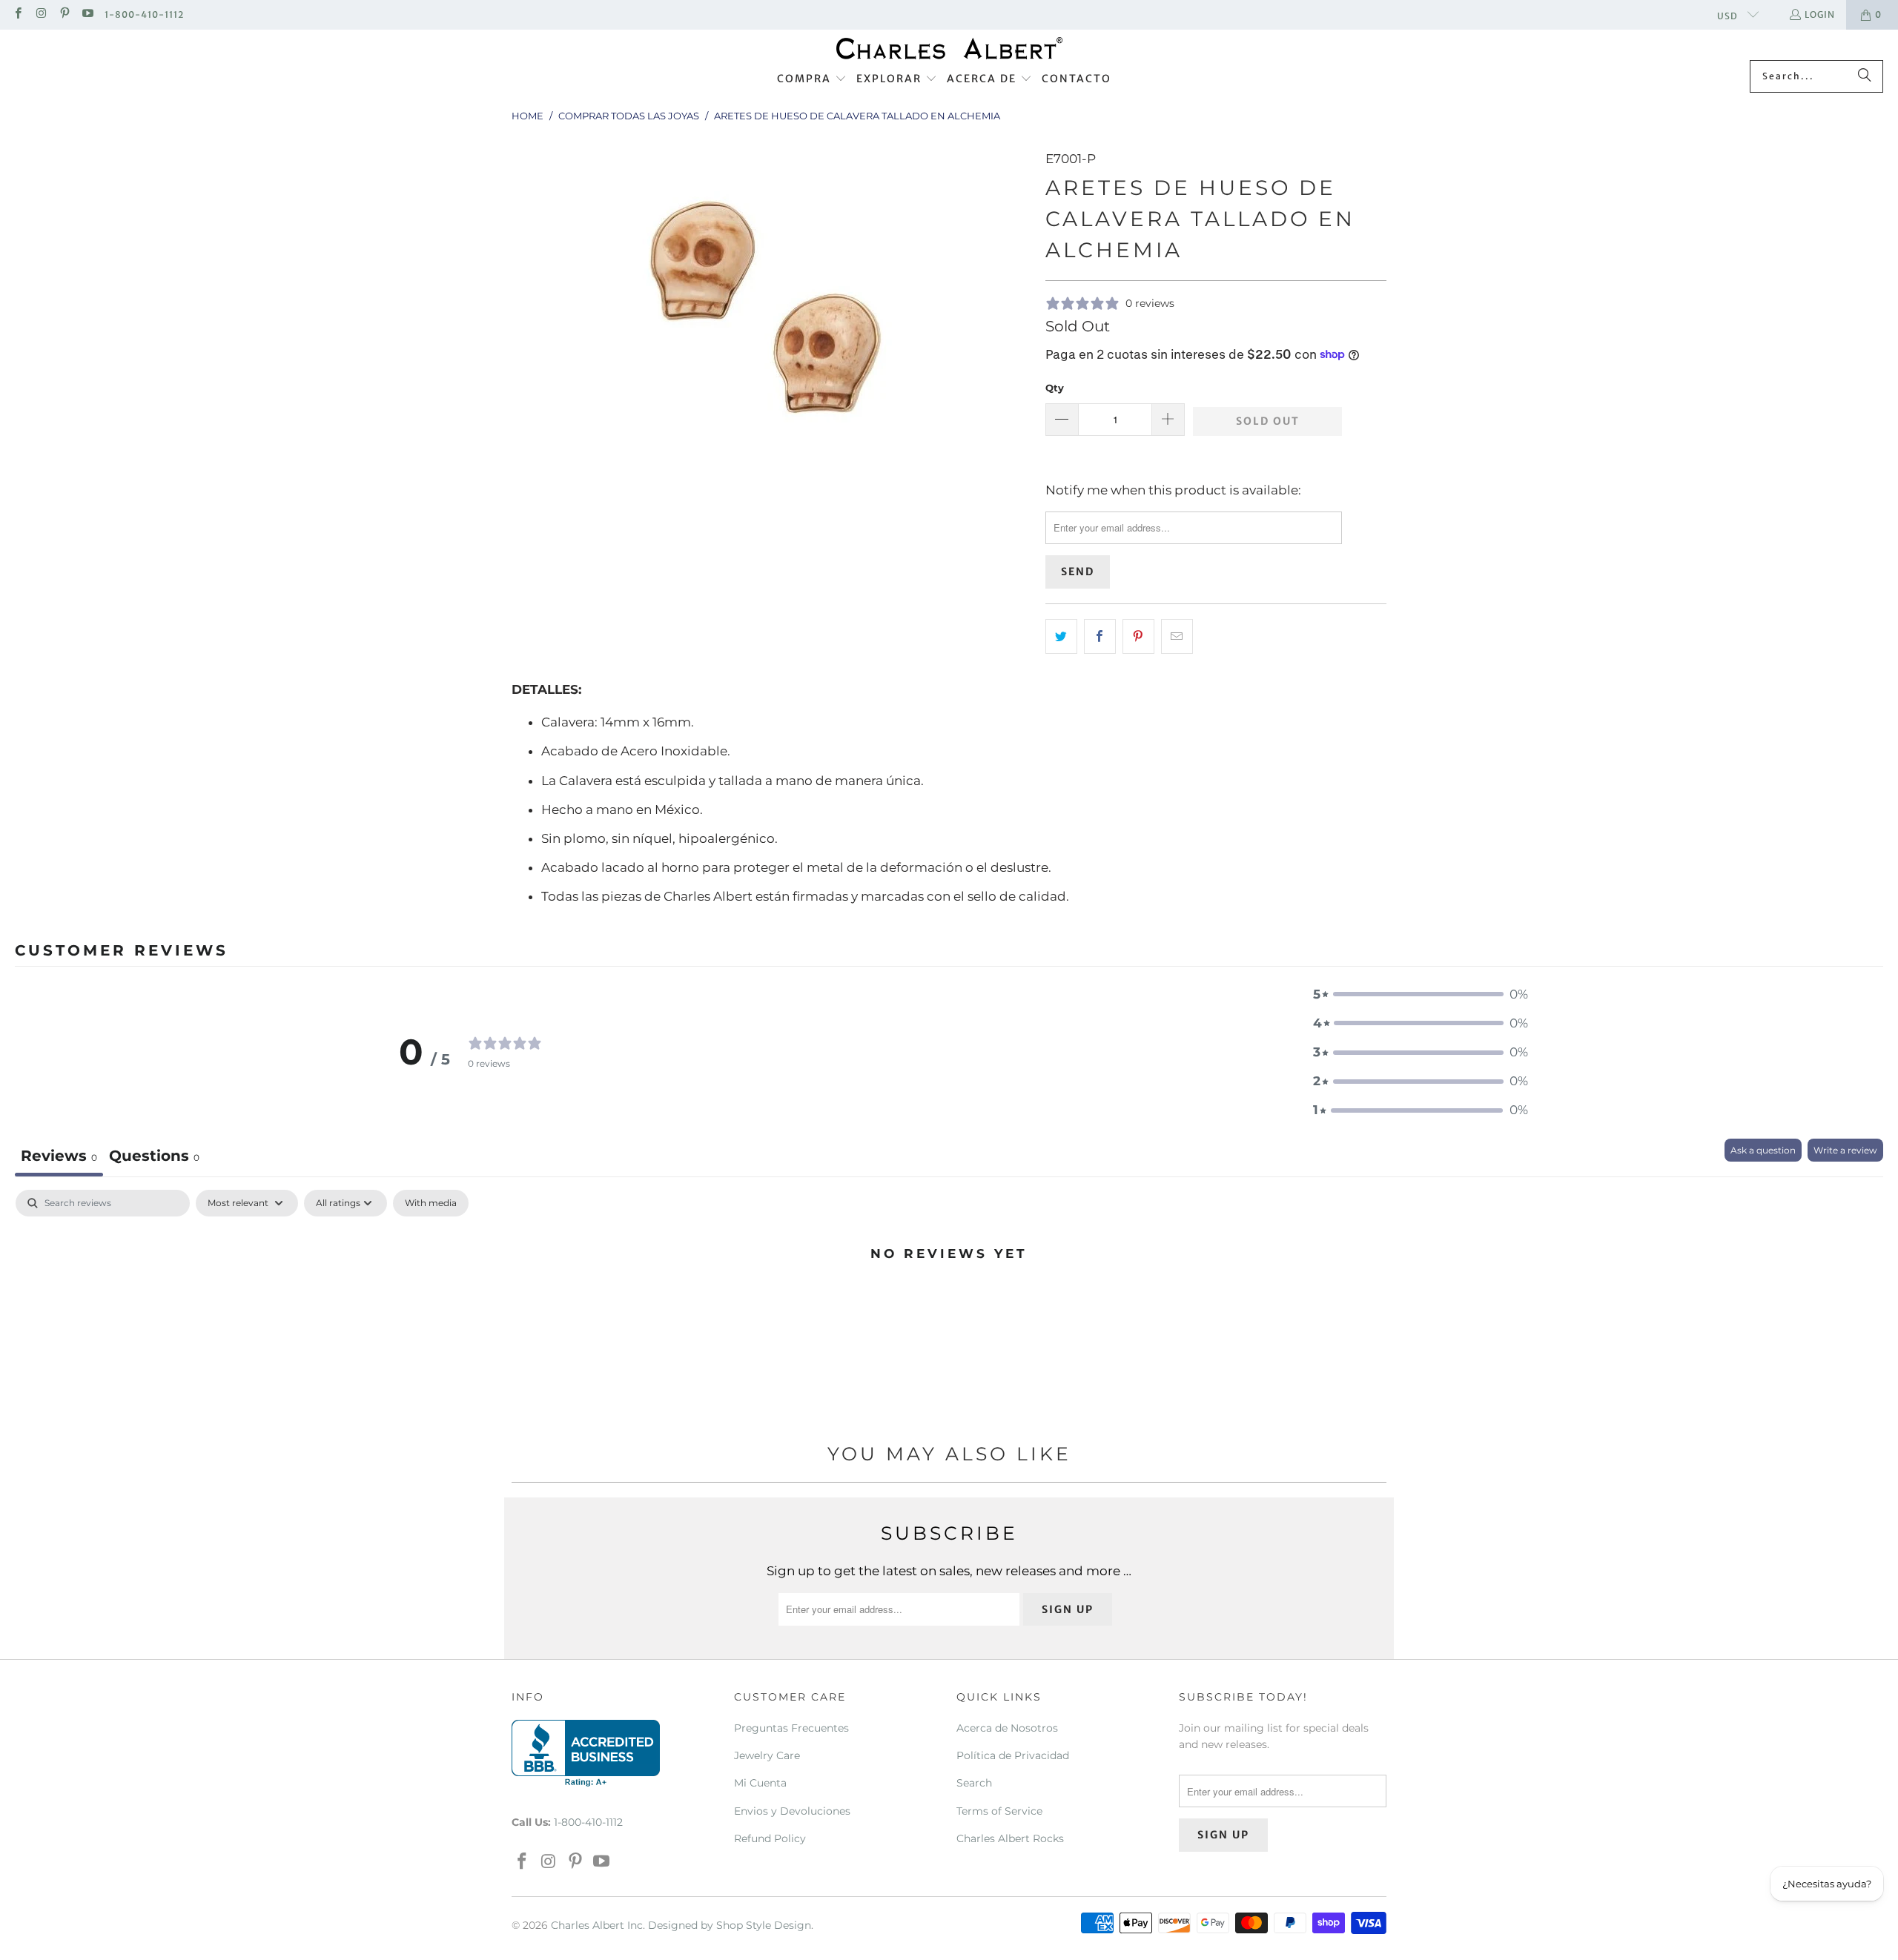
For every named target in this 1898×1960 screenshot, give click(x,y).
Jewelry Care (767, 1755)
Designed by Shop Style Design (730, 1925)
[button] (812, 79)
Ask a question (1763, 1150)
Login (1820, 14)
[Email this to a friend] (1177, 636)
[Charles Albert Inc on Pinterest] (64, 14)
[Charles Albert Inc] (949, 49)
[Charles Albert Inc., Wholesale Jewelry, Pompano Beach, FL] (586, 1753)
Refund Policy (770, 1838)
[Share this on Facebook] (1100, 636)
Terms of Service (999, 1811)
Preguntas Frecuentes (791, 1728)
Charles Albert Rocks (1010, 1838)
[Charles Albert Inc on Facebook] (17, 14)
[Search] (1865, 76)
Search (974, 1783)
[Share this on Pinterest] (1138, 636)
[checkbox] (431, 1203)
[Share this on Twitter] (1061, 636)
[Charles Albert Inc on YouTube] (87, 14)
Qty (1055, 388)
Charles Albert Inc (597, 1925)
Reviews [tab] (59, 1156)
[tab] (154, 1158)
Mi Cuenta (760, 1783)
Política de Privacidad (1013, 1755)
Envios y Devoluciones (792, 1811)
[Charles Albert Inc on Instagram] (40, 14)
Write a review (1845, 1150)
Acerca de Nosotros (1007, 1728)
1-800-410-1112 (144, 14)
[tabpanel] (949, 1303)
